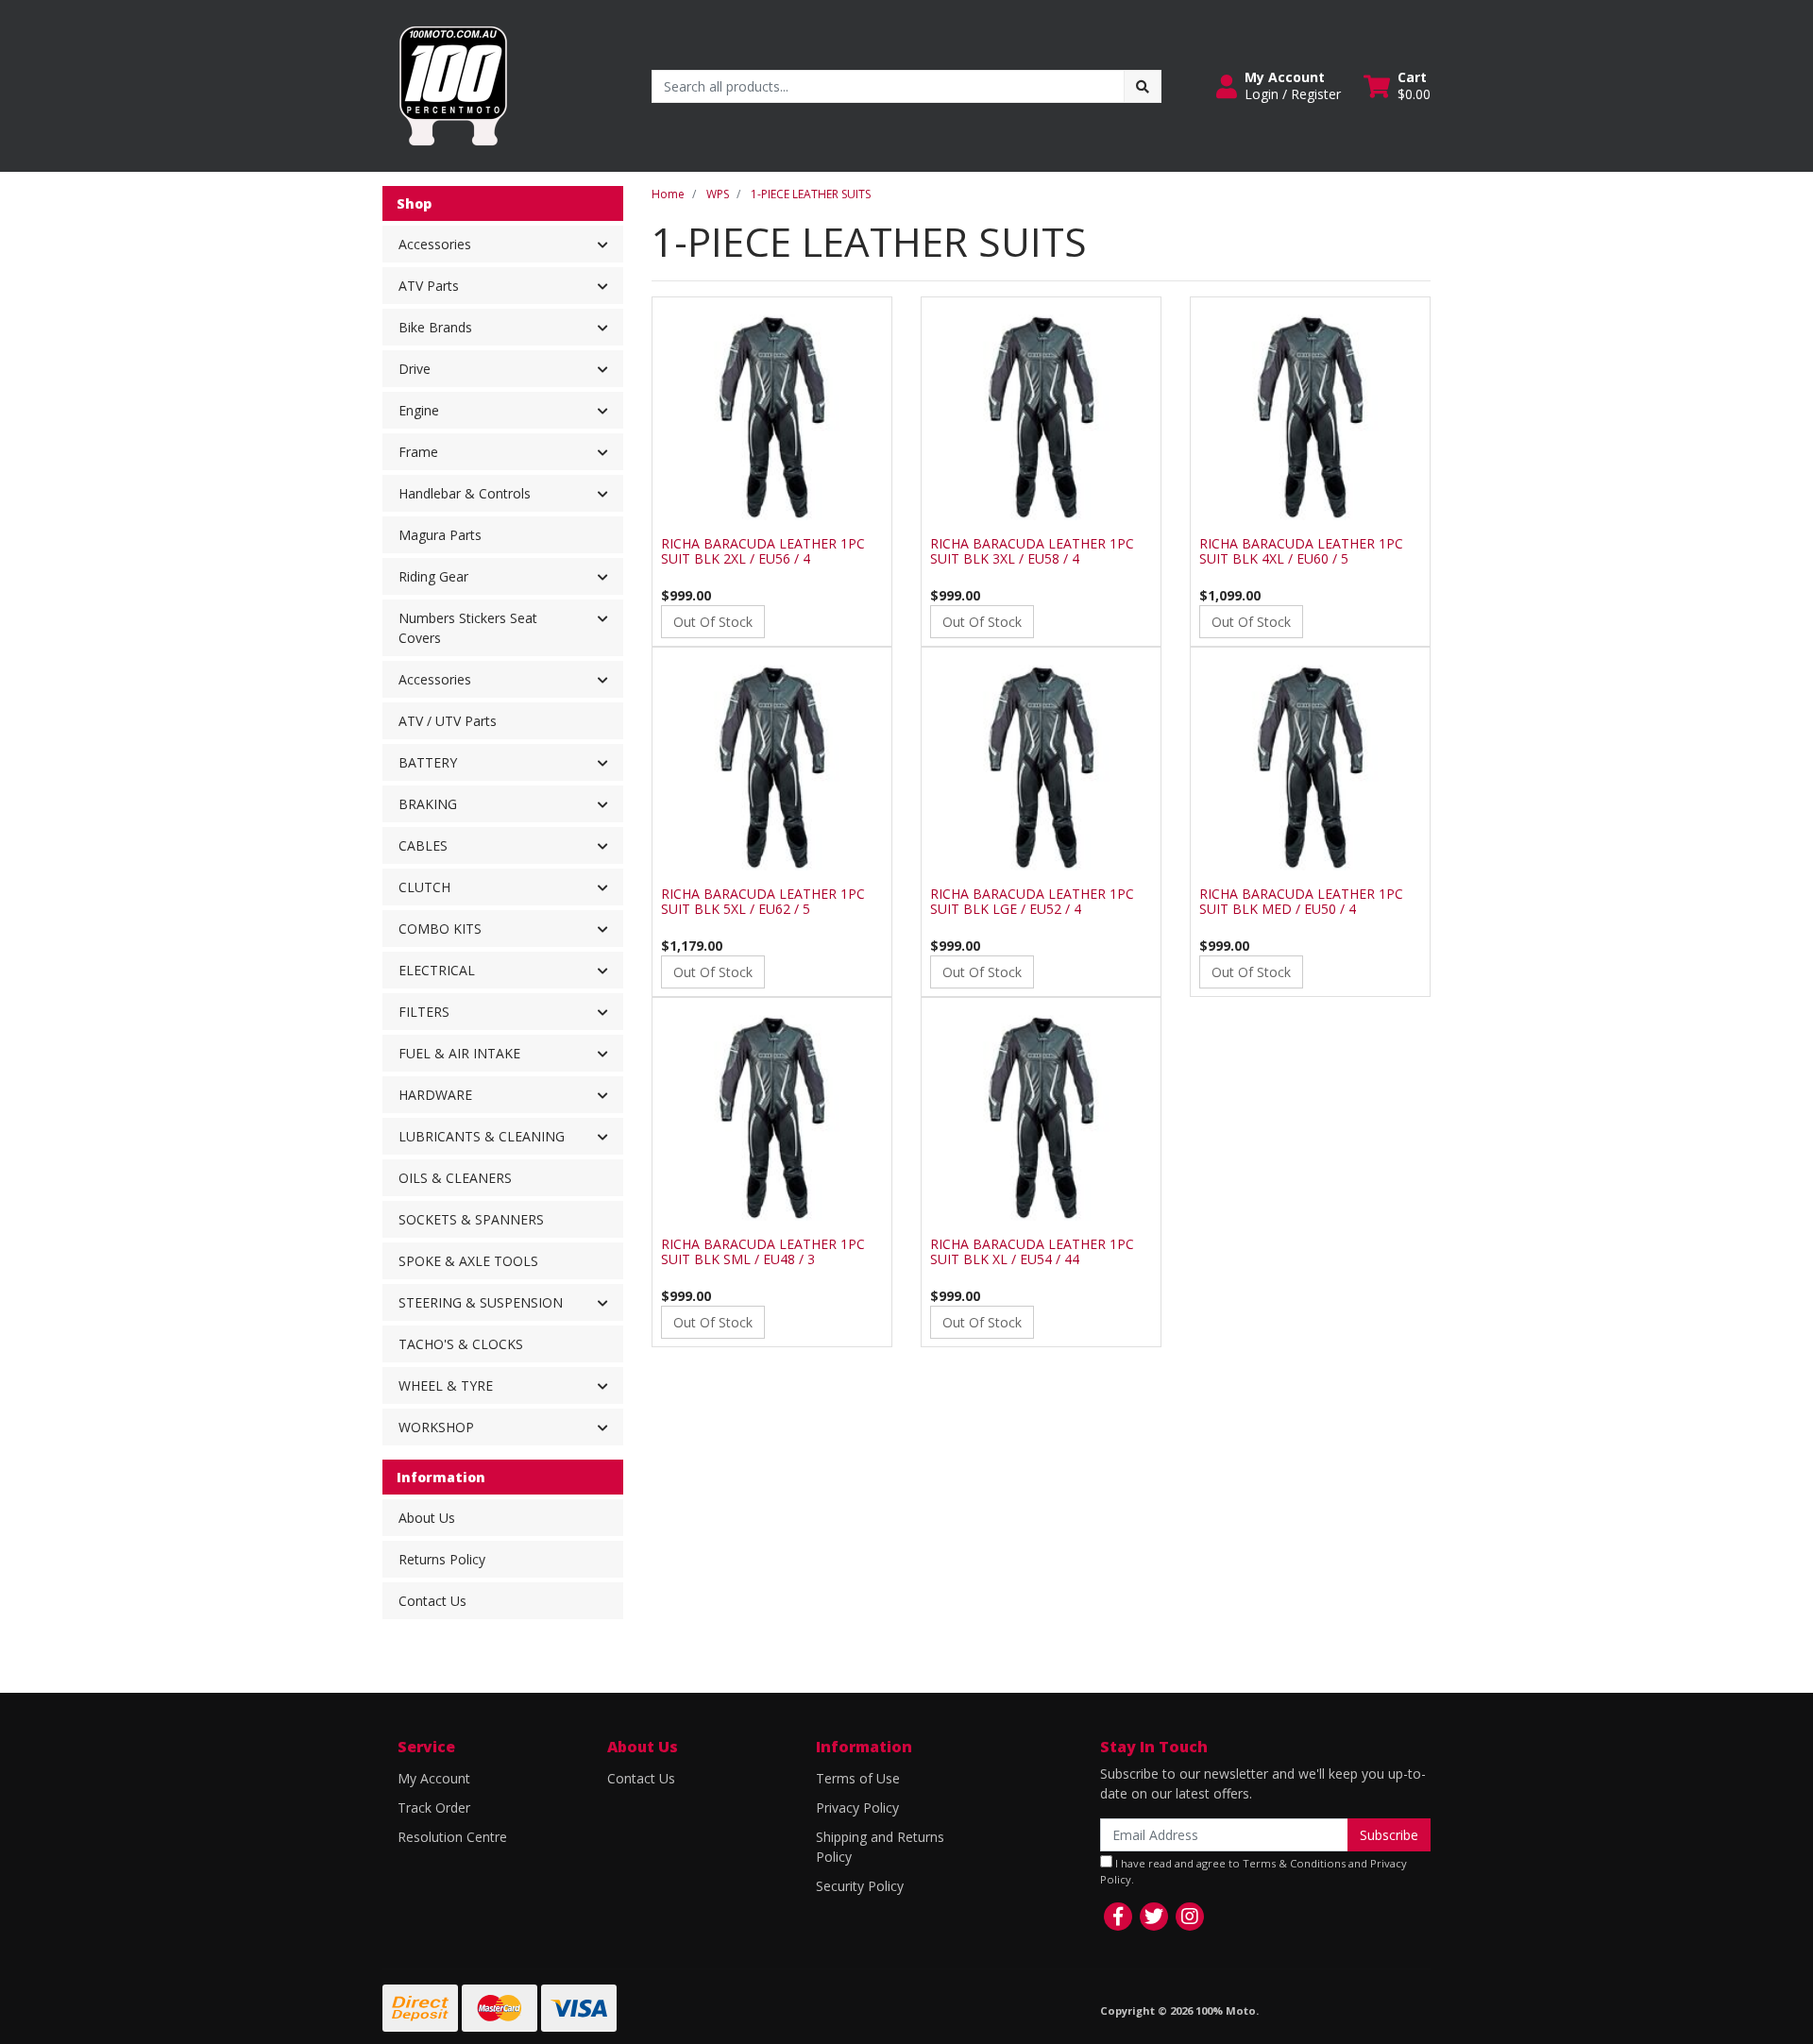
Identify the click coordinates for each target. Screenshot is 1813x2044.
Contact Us (432, 1601)
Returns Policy (442, 1559)
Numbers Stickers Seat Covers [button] (468, 628)
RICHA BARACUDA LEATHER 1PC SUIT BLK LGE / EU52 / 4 (1032, 902)
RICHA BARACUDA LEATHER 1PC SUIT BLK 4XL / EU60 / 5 (1301, 551)
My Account (434, 1778)
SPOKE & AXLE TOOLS (468, 1261)
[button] (1279, 86)
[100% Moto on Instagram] (1190, 1917)
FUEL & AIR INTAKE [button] (459, 1053)
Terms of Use (858, 1778)
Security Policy (860, 1886)
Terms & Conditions (1294, 1863)
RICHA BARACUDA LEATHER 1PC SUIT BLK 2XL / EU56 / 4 (763, 551)
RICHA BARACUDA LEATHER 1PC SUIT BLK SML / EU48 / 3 (763, 1252)
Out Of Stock (713, 622)
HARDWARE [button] (435, 1095)
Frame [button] (418, 452)
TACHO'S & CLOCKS (461, 1344)
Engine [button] (419, 410)
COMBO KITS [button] (440, 929)
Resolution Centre (452, 1837)
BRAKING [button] (428, 804)
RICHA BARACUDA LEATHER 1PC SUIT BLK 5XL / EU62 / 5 (763, 902)
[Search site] (1143, 86)
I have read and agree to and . (1254, 1871)
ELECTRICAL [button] (437, 970)
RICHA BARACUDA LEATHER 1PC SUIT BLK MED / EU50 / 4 (1301, 902)
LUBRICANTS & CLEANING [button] (482, 1136)
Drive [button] (415, 369)
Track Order (434, 1808)
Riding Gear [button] (433, 576)
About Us (427, 1518)
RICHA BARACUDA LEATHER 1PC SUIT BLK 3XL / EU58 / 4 (1032, 551)
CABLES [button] (423, 845)
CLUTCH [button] (424, 887)
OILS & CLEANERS (455, 1178)
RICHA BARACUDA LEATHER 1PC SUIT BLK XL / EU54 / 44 (1032, 1252)
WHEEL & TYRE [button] (446, 1385)
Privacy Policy (857, 1808)
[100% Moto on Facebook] (1118, 1917)
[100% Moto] (453, 84)
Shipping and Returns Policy (880, 1847)
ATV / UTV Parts (448, 721)
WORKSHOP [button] (436, 1427)
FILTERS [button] (424, 1012)
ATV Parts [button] (429, 286)
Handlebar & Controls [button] (465, 493)
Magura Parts (440, 535)
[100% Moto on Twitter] (1154, 1917)
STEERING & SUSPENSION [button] (481, 1302)
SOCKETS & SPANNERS (471, 1219)
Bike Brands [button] (435, 327)
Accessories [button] (435, 244)
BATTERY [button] (428, 762)
